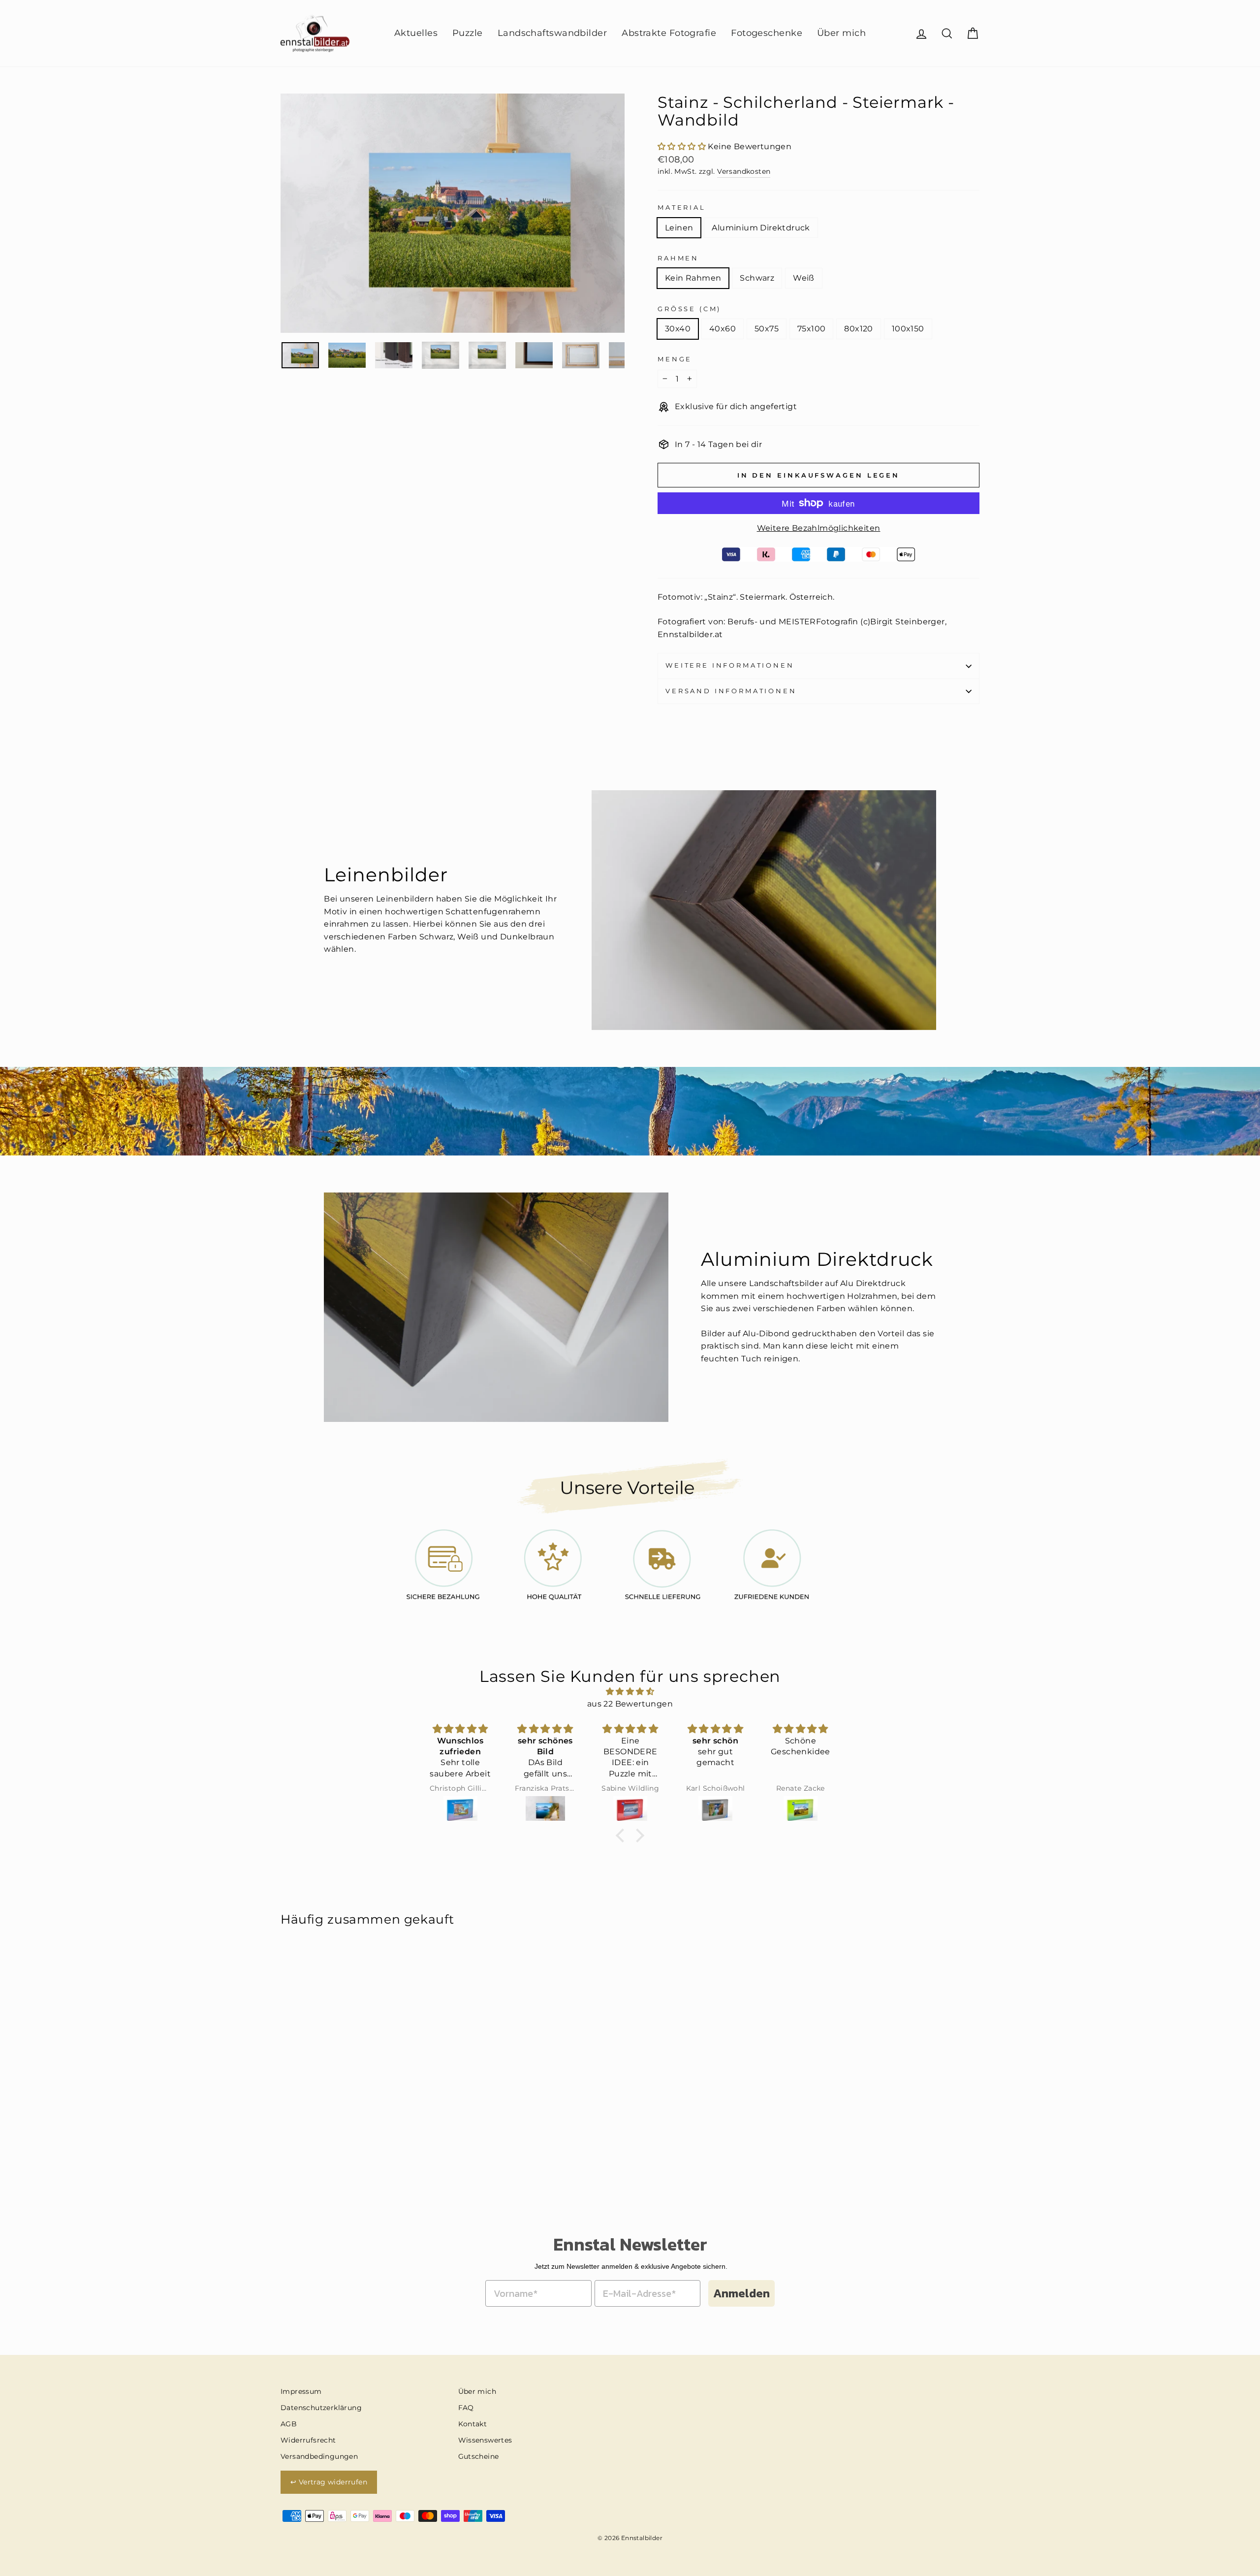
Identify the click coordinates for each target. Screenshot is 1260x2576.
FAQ (466, 2408)
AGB (289, 2424)
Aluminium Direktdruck (761, 228)
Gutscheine (479, 2456)
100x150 (908, 329)
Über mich (841, 33)
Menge (675, 359)
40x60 (723, 329)
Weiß (804, 278)
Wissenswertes (485, 2440)
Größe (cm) (689, 309)
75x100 (811, 329)
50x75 (767, 329)
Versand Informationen (731, 691)
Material (682, 208)
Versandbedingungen (319, 2456)
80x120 (858, 329)
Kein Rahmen (693, 278)
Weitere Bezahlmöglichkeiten (819, 528)
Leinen (679, 228)
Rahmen (678, 258)
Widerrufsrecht (308, 2440)
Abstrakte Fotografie (669, 33)
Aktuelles (416, 33)
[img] (630, 1692)
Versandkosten (744, 171)
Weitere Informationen (730, 665)
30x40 (678, 329)
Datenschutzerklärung (321, 2408)
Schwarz (757, 278)
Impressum (301, 2391)
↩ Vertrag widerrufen (329, 2482)
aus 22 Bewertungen (630, 1704)
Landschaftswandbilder (552, 33)
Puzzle (468, 33)
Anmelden (741, 2293)
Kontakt (473, 2424)
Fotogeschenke (767, 33)
